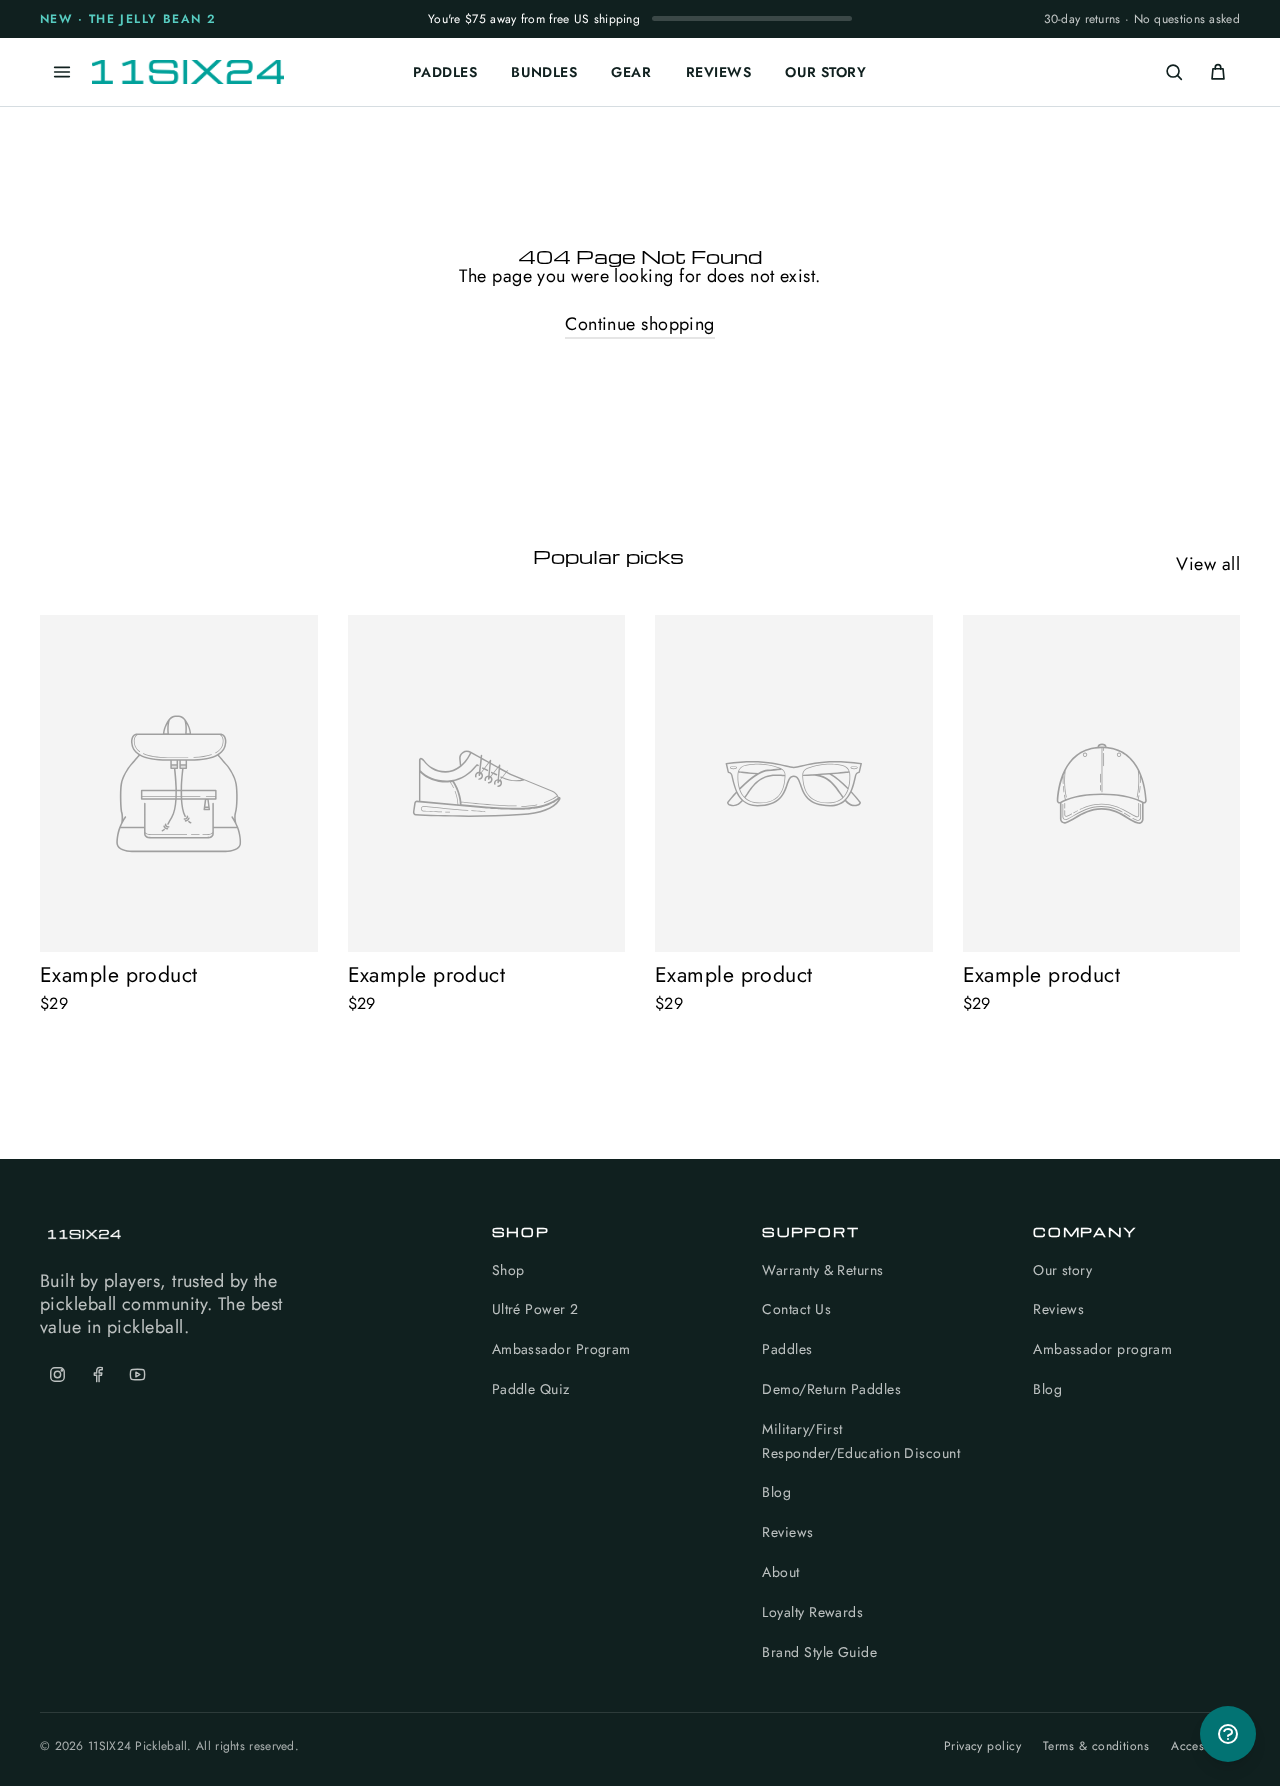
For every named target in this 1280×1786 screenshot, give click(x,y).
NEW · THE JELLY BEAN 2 (128, 19)
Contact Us (796, 1309)
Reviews (787, 1532)
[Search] (1174, 72)
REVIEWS (719, 72)
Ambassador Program (561, 1349)
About (780, 1572)
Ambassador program (1102, 1349)
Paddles (787, 1349)
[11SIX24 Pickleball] (188, 72)
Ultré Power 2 (535, 1309)
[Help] (1228, 1734)
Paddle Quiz (531, 1389)
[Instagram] (57, 1375)
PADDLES (445, 72)
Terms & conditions (1096, 1747)
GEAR (631, 72)
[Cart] (1218, 72)
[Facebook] (97, 1375)
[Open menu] (62, 72)
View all (1208, 563)
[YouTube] (137, 1375)
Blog (776, 1492)
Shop (508, 1270)
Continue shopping (640, 324)
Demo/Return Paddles (831, 1389)
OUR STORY (825, 72)
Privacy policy (982, 1747)
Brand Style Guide (819, 1652)
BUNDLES (544, 72)
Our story (1062, 1270)
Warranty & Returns (822, 1270)
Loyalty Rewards (812, 1612)
